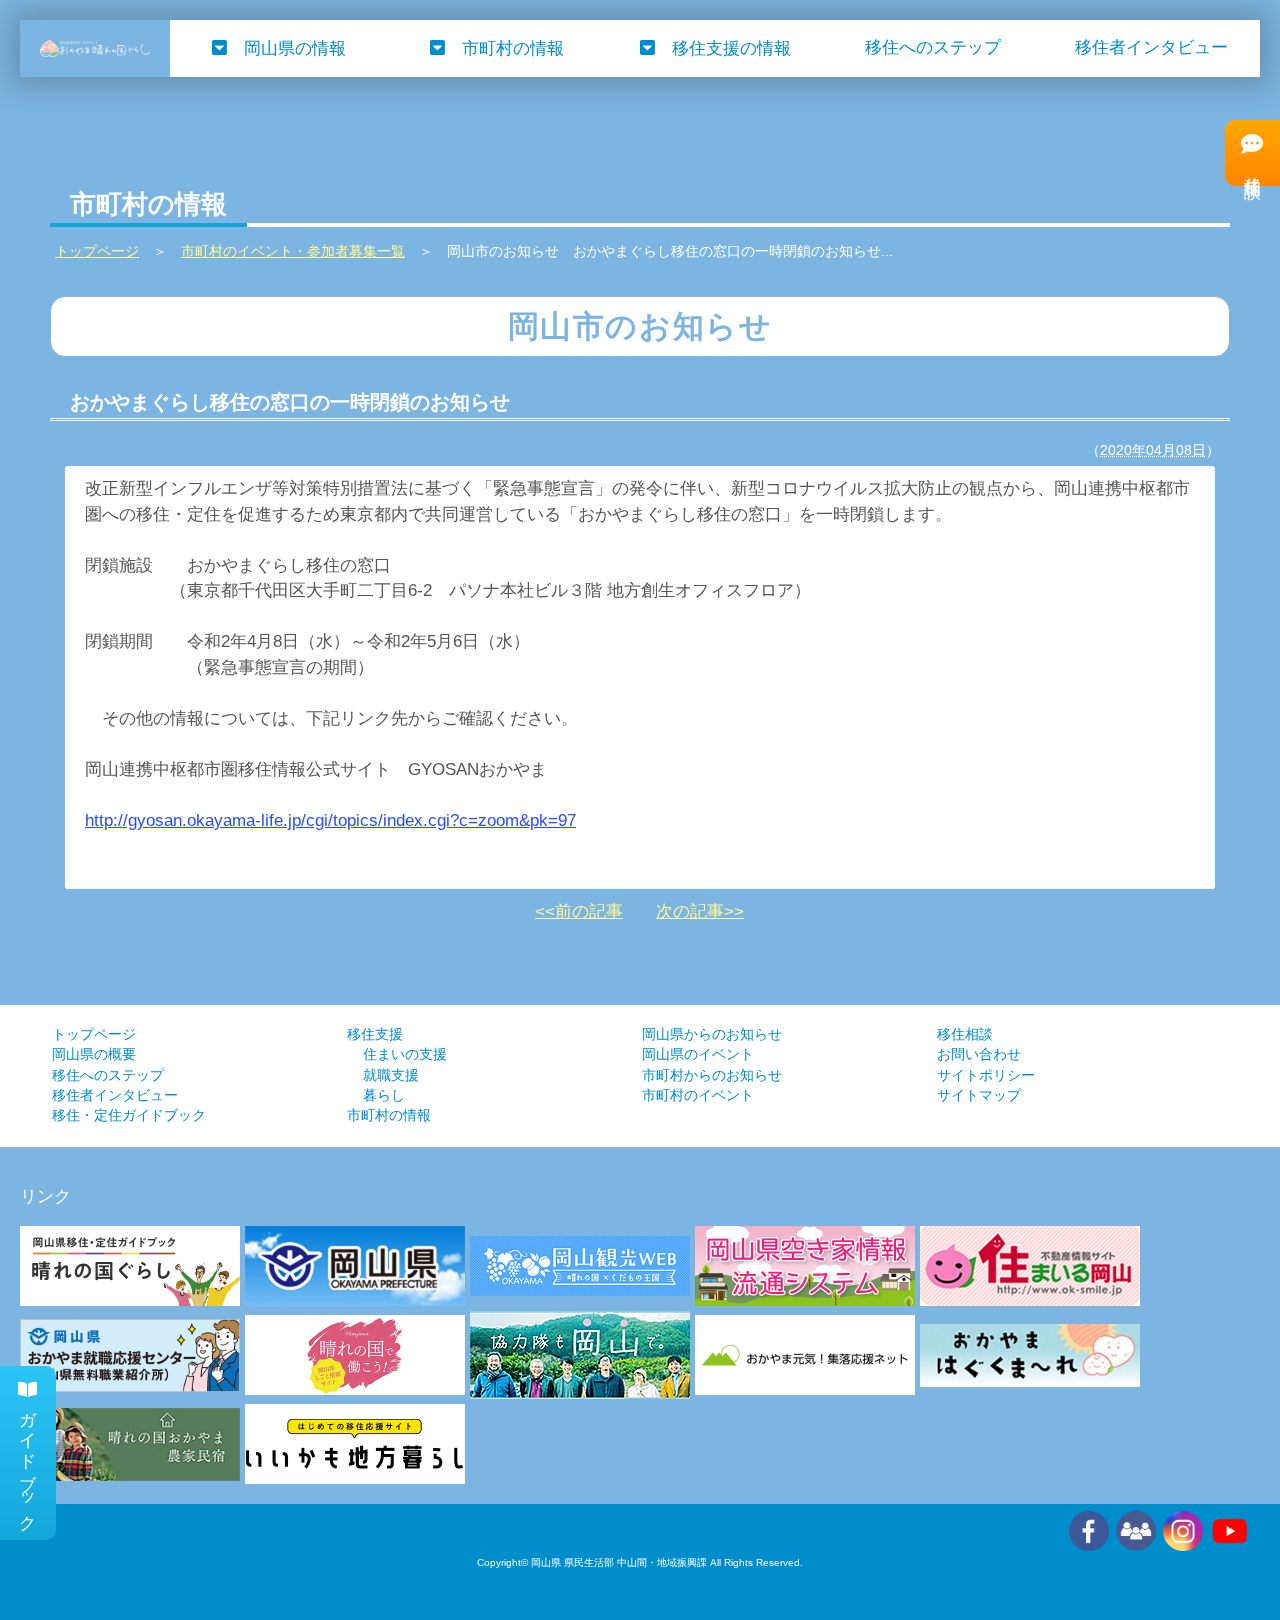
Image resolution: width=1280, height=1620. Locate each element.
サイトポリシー (986, 1075)
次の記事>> (700, 911)
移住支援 (375, 1034)
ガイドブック (28, 1462)
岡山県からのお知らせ (712, 1034)
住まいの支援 (405, 1054)
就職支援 (391, 1075)
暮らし (384, 1095)
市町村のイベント (698, 1095)
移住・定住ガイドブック (129, 1115)
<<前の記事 (579, 911)
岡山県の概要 (94, 1054)
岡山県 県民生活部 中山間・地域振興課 (619, 1562)
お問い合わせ (979, 1054)
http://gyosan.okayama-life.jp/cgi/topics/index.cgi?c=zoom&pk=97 (330, 820)
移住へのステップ (933, 47)
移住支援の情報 (731, 48)
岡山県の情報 (295, 48)
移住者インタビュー (1151, 47)
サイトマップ (979, 1095)
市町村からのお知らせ (712, 1075)
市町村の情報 (513, 48)
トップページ (94, 1034)
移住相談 (965, 1034)
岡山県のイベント (698, 1054)
